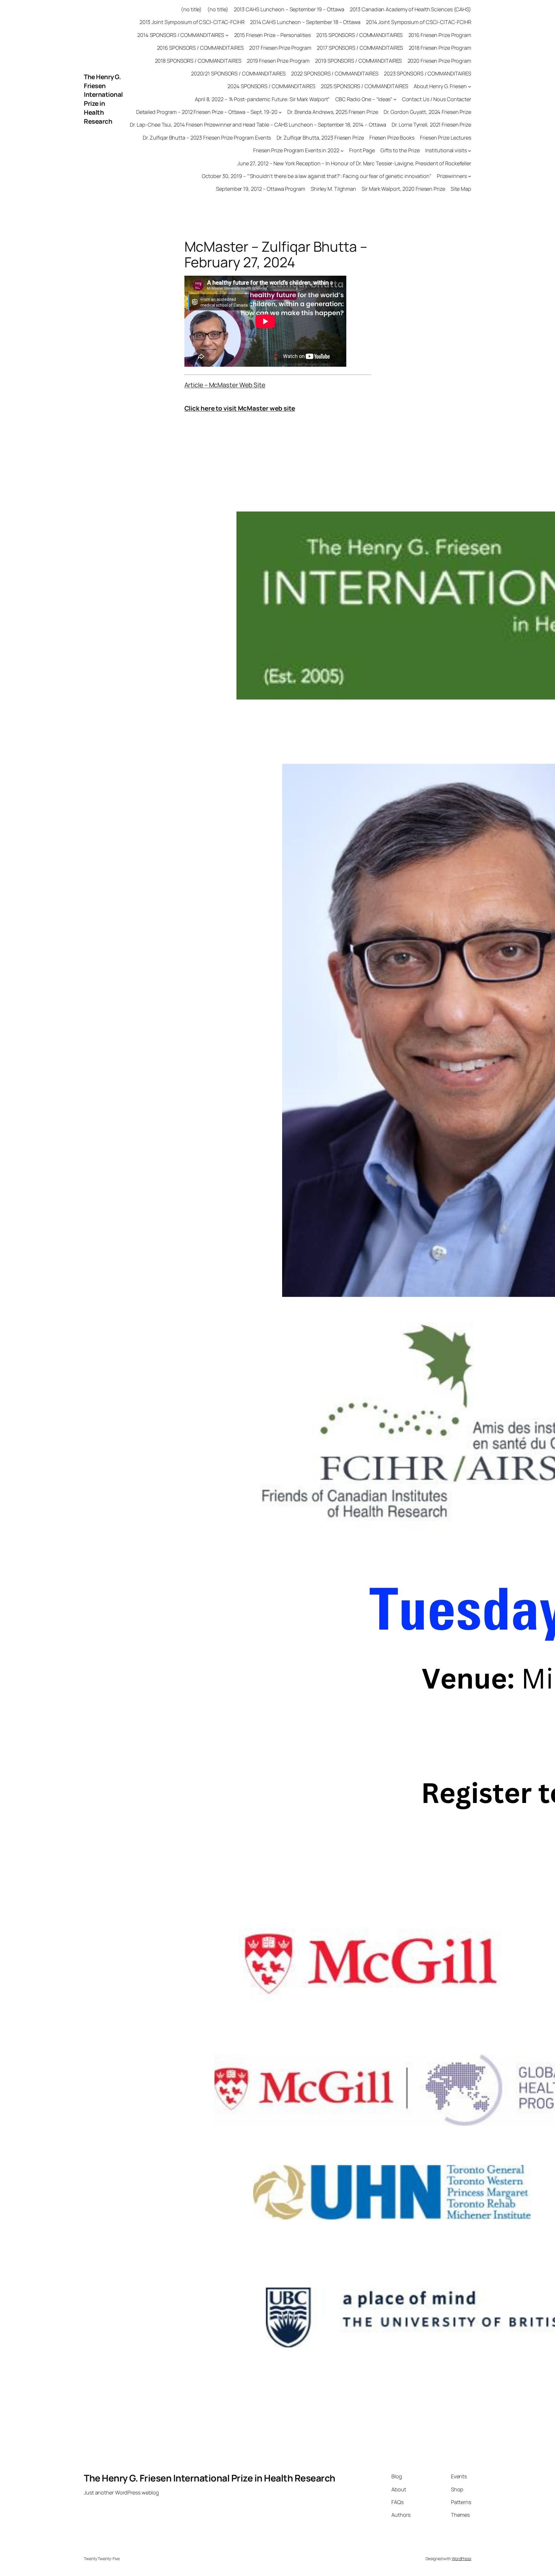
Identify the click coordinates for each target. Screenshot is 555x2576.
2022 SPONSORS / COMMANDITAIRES (335, 73)
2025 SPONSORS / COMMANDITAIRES (365, 86)
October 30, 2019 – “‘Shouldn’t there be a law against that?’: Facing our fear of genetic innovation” (317, 176)
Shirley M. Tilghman (333, 189)
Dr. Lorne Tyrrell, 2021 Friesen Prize (431, 125)
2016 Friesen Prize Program (440, 35)
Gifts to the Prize (400, 150)
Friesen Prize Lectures (446, 138)
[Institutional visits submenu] (470, 150)
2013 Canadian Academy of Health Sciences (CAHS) (410, 9)
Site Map (461, 189)
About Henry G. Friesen (440, 86)
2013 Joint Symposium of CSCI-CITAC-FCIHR (192, 22)
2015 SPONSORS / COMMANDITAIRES (359, 35)
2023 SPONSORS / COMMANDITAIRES (428, 73)
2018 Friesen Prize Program (440, 48)
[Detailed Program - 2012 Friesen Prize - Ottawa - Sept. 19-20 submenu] (280, 112)
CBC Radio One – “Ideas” (364, 99)
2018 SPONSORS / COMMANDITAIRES (198, 61)
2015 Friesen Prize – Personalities (273, 35)
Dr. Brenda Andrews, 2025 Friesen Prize (333, 112)
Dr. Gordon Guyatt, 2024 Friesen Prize (427, 112)
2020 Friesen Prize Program (439, 61)
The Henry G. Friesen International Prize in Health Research (103, 99)
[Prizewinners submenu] (470, 176)
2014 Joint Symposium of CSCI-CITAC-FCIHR (419, 22)
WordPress (461, 2559)
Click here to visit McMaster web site (240, 408)
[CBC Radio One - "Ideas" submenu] (395, 99)
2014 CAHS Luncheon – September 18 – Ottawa (305, 22)
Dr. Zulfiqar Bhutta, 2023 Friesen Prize (320, 138)
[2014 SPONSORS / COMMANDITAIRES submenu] (227, 35)
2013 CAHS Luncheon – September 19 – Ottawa (289, 9)
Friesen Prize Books (392, 138)
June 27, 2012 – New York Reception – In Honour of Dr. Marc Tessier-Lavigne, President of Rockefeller (354, 163)
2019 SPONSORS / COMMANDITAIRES (358, 61)
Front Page (362, 150)
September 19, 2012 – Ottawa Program (261, 189)
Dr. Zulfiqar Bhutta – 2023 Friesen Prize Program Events (207, 138)
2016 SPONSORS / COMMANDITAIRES (200, 48)
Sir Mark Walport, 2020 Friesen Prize (403, 189)
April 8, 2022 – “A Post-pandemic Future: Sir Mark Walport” (262, 99)
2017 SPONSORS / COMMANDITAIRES (360, 48)
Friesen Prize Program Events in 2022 (296, 150)
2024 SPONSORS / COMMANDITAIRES (271, 86)
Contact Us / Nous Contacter (437, 99)
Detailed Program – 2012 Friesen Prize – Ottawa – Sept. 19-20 (207, 112)
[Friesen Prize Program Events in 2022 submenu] (342, 150)
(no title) (191, 9)
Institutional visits (446, 150)
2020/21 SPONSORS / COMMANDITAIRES (238, 73)
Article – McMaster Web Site (225, 385)
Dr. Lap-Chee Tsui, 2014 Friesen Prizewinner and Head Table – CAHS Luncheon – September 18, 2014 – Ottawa (258, 125)
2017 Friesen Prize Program (280, 48)
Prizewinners (452, 176)
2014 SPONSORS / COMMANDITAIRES (181, 35)
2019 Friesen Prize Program (278, 61)
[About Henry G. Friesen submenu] (470, 86)
